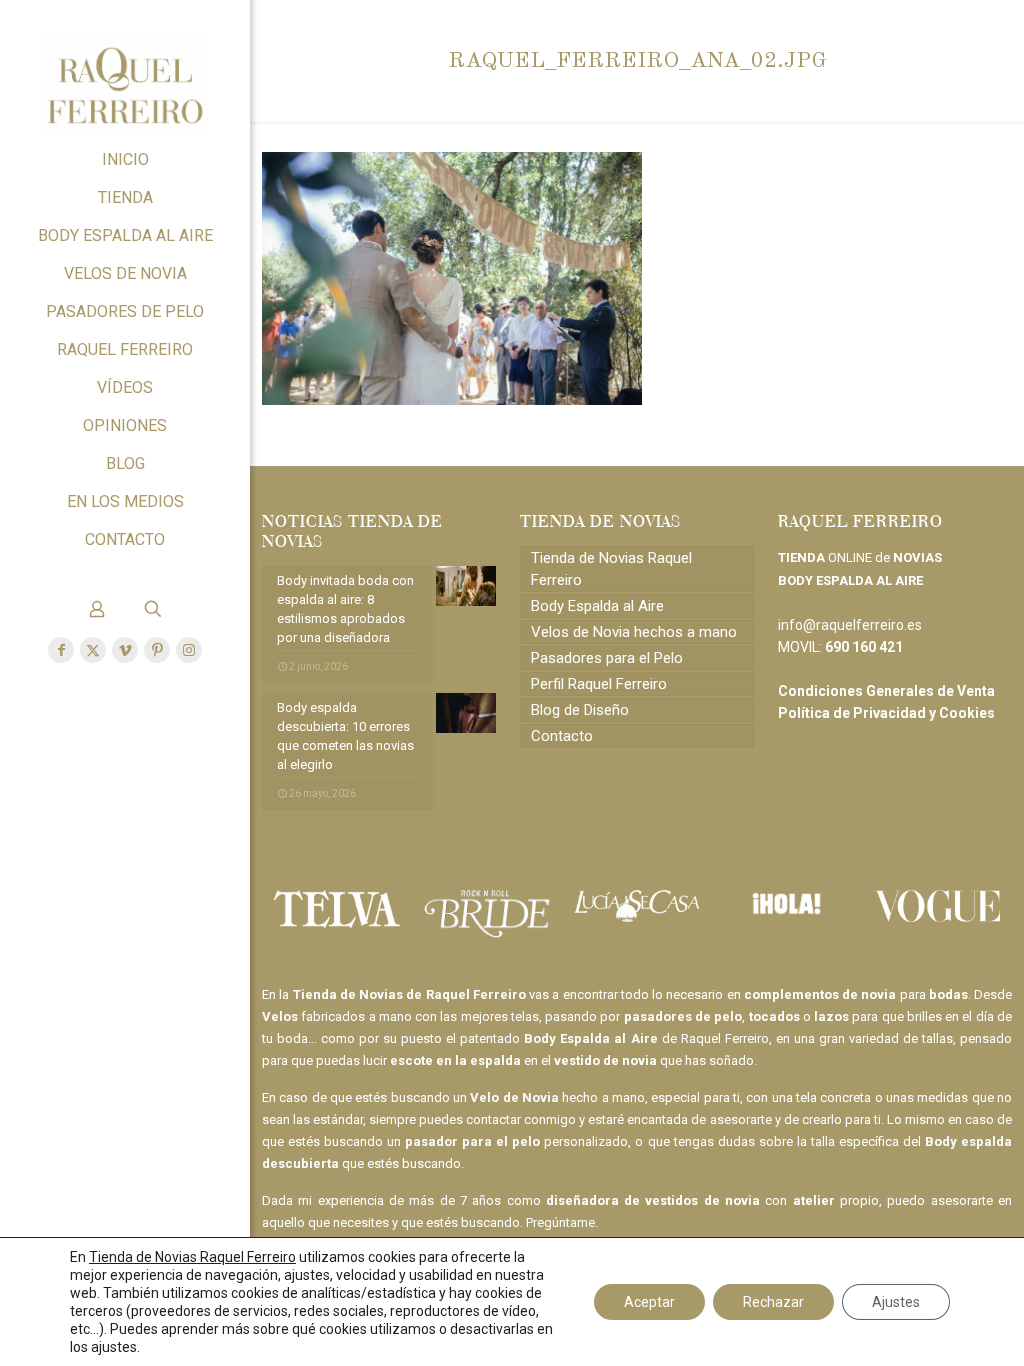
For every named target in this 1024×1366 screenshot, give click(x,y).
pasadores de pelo (683, 1016)
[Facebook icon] (61, 650)
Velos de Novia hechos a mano (634, 632)
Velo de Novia (514, 1097)
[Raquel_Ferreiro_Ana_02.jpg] (452, 400)
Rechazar (773, 1302)
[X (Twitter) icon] (93, 650)
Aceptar (649, 1302)
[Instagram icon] (189, 650)
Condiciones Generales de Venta (886, 691)
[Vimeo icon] (125, 650)
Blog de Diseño (580, 710)
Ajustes (896, 1302)
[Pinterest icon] (157, 650)
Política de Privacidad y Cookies (886, 713)
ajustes (114, 1347)
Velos (280, 1016)
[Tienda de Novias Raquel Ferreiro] (125, 70)
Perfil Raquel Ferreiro (599, 684)
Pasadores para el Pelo (607, 658)
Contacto (562, 736)
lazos (831, 1016)
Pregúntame (560, 1222)
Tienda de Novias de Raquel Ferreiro (409, 994)
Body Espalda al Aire (597, 606)
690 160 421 (864, 647)
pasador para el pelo (472, 1141)
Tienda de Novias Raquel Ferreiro (611, 569)
